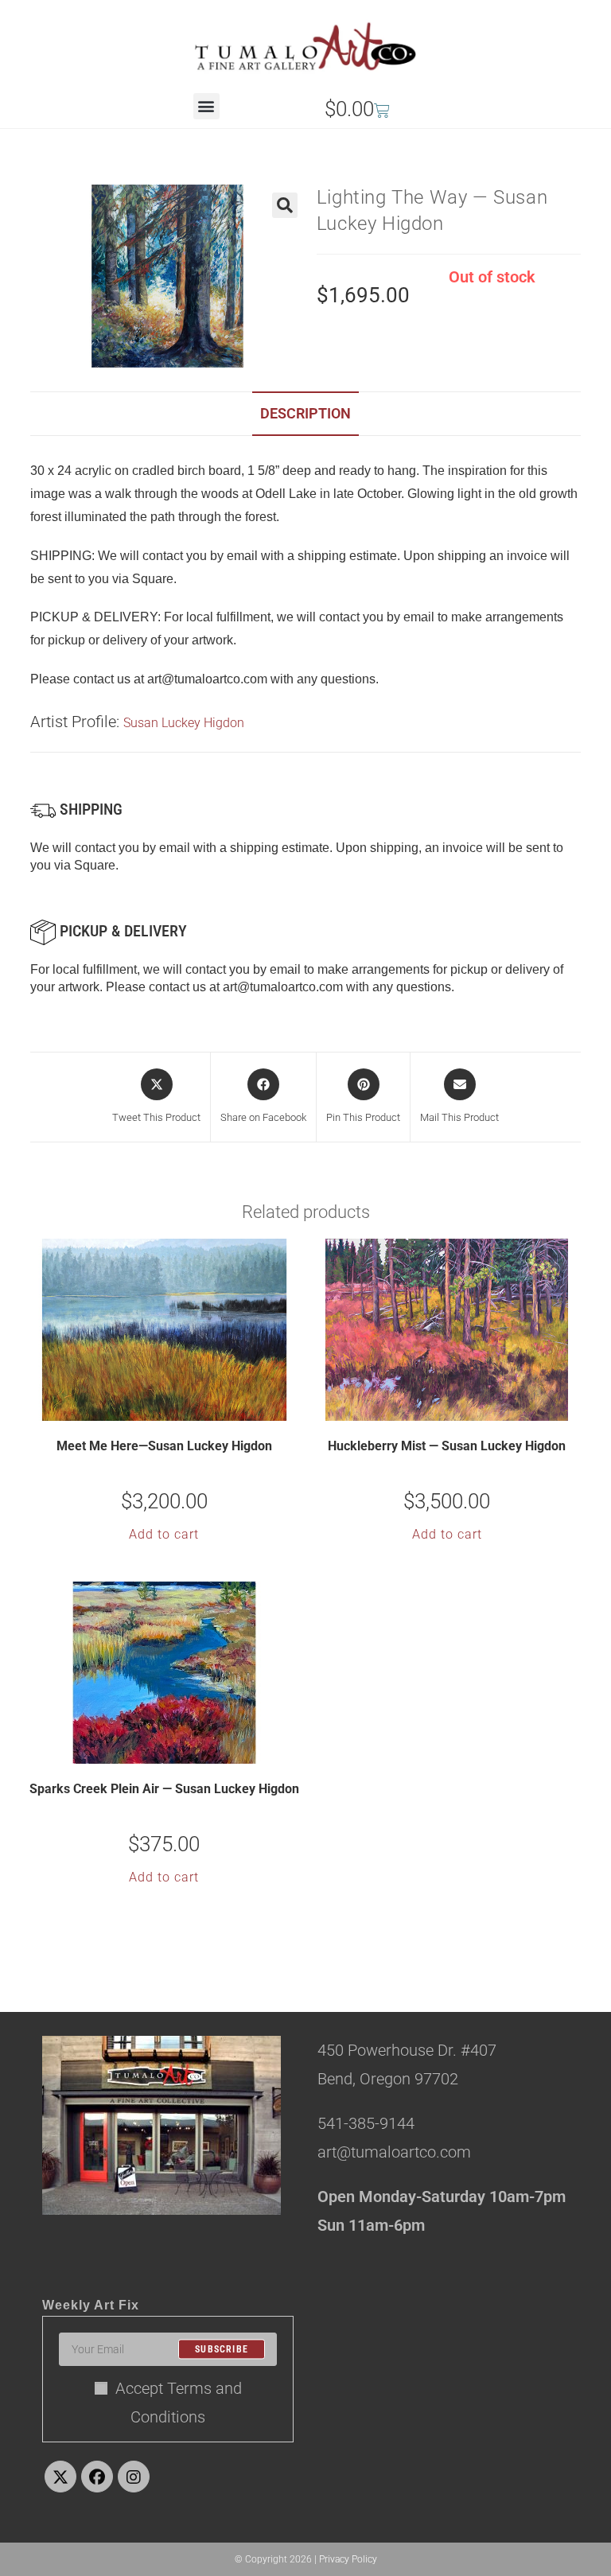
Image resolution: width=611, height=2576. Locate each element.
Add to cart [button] (164, 1534)
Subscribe (222, 2349)
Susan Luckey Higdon (184, 723)
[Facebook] (97, 2477)
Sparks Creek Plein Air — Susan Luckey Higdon (164, 1789)
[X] (60, 2477)
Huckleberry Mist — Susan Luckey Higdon (447, 1446)
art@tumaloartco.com (283, 987)
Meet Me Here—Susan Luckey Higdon (164, 1446)
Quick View (174, 1407)
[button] (206, 106)
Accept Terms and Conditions (179, 2403)
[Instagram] (134, 2477)
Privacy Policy (348, 2559)
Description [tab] (305, 413)
